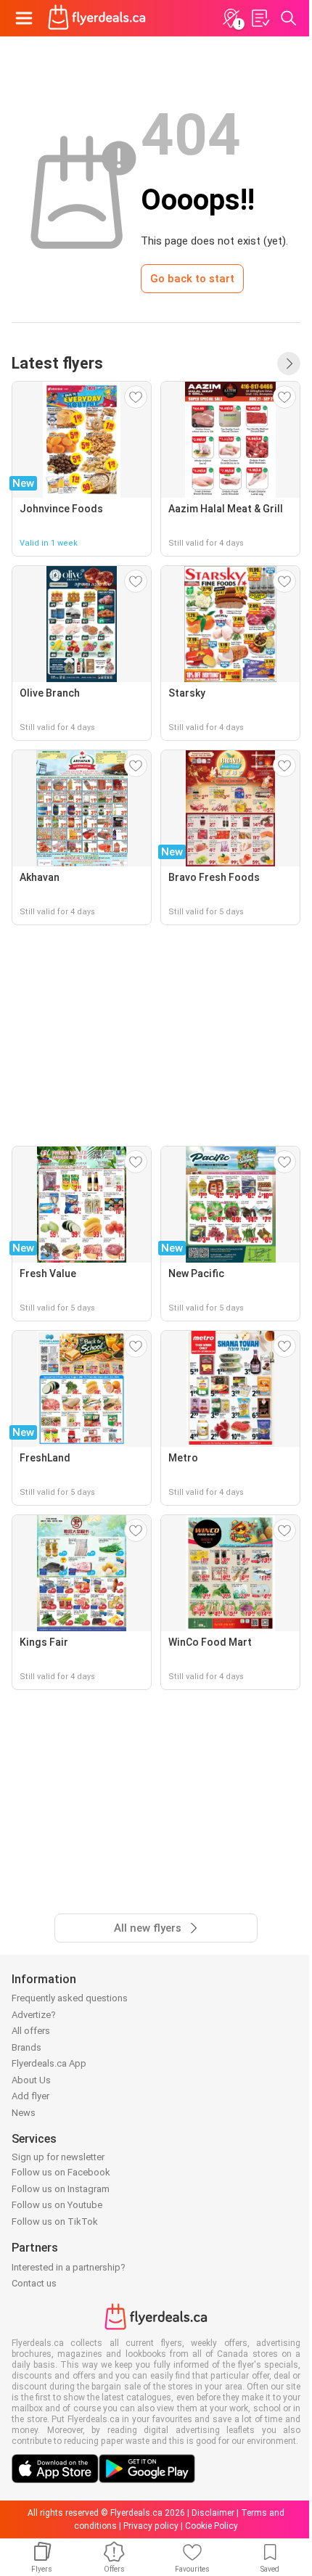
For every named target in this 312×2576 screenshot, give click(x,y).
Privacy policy (151, 2526)
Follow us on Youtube (57, 2205)
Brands (26, 2047)
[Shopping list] (260, 18)
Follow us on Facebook (61, 2172)
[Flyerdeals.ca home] (97, 18)
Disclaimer (213, 2513)
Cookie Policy (212, 2526)
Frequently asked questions (70, 1998)
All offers (31, 2031)
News (24, 2113)
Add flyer (30, 2096)
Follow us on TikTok (55, 2222)
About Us (31, 2080)
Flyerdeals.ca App (49, 2063)
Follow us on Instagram (61, 2189)
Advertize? (34, 2015)
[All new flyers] (289, 364)
